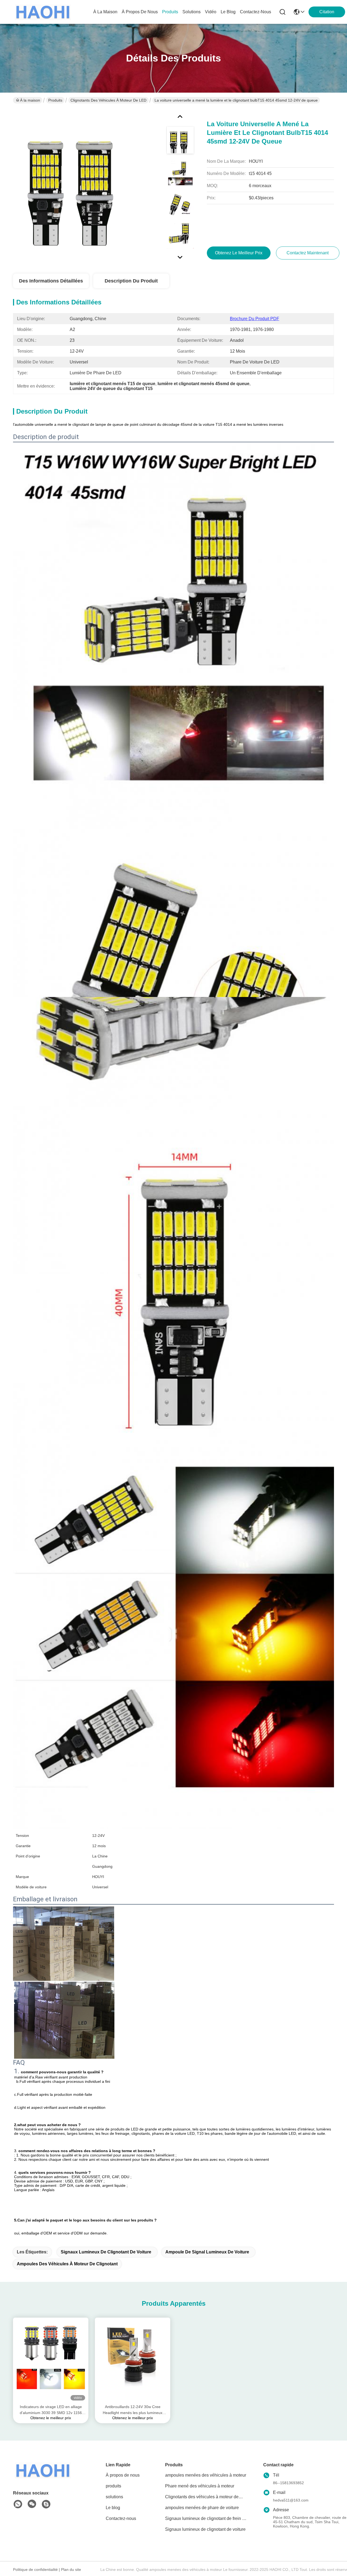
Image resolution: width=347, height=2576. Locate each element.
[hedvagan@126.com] (46, 2504)
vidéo (211, 12)
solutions (192, 12)
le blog (228, 12)
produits (170, 12)
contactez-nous (256, 12)
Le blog (113, 2508)
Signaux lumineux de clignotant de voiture (106, 2252)
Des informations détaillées (51, 281)
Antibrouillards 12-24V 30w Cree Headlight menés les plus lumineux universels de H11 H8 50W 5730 (133, 2410)
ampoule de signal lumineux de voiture (207, 2252)
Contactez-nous (121, 2518)
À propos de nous (140, 12)
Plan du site (71, 2569)
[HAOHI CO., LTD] (43, 12)
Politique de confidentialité (35, 2569)
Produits (55, 100)
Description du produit (131, 281)
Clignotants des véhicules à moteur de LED (108, 100)
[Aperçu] (43, 2477)
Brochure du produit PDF (255, 319)
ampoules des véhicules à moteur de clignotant (67, 2264)
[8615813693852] (18, 2504)
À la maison (105, 12)
